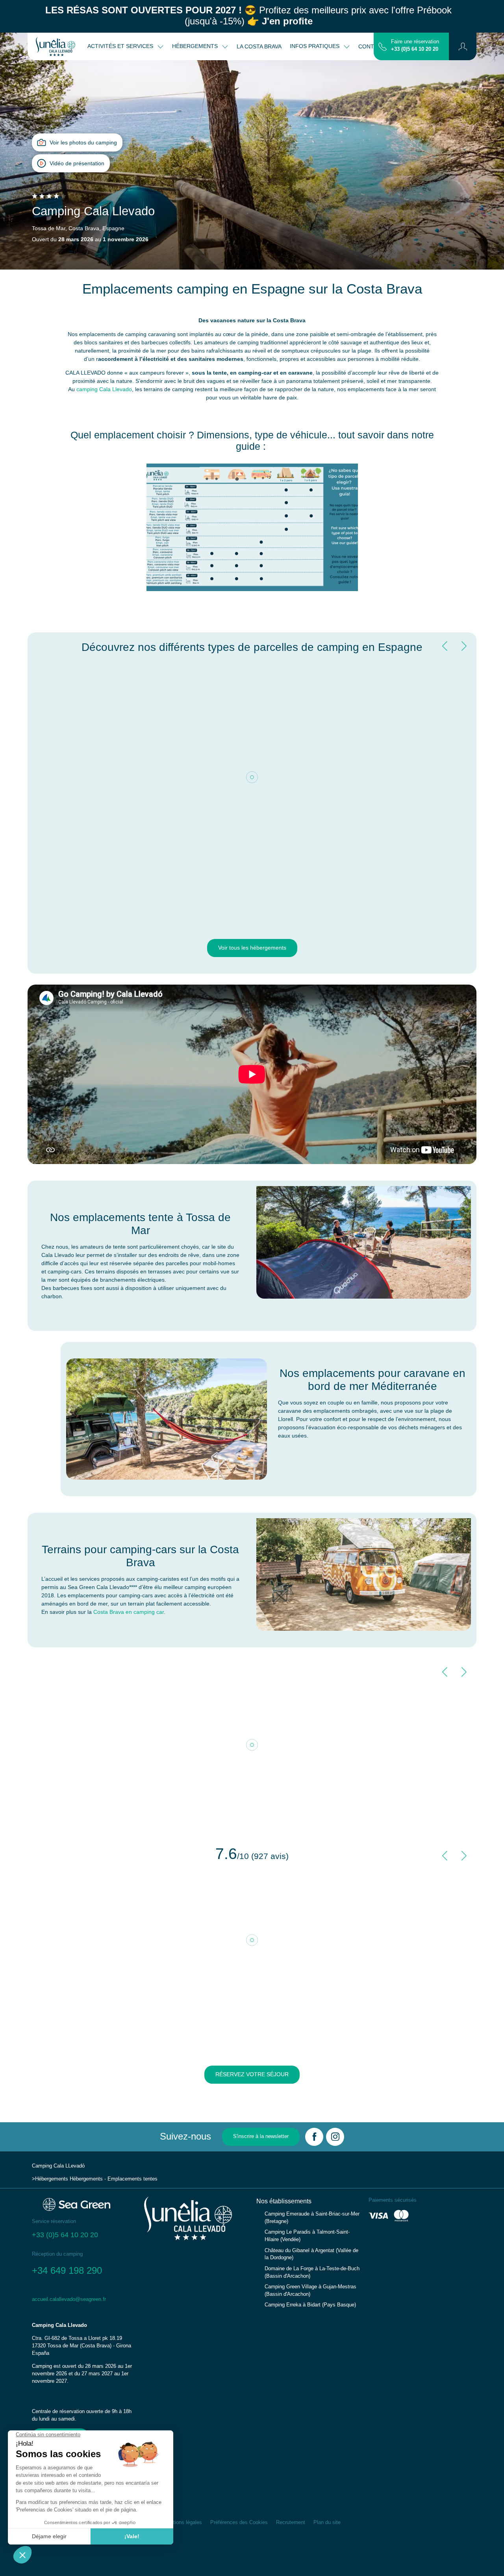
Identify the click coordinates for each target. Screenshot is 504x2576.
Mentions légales (183, 2522)
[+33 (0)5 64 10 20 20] (383, 46)
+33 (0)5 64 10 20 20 (415, 49)
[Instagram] (335, 2137)
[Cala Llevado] (56, 46)
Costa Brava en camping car (129, 1612)
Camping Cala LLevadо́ (58, 2166)
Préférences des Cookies (239, 2522)
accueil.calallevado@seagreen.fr (69, 2299)
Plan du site (327, 2522)
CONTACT (372, 46)
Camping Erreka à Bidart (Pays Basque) (310, 2305)
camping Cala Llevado (104, 389)
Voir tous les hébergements (252, 948)
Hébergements (52, 2179)
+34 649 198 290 (67, 2270)
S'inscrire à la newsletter (261, 2136)
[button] (463, 46)
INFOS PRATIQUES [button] (315, 46)
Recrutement (291, 2522)
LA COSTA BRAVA (259, 46)
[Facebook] (314, 2137)
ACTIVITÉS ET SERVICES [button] (121, 46)
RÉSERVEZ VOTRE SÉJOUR (252, 2074)
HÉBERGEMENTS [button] (196, 46)
